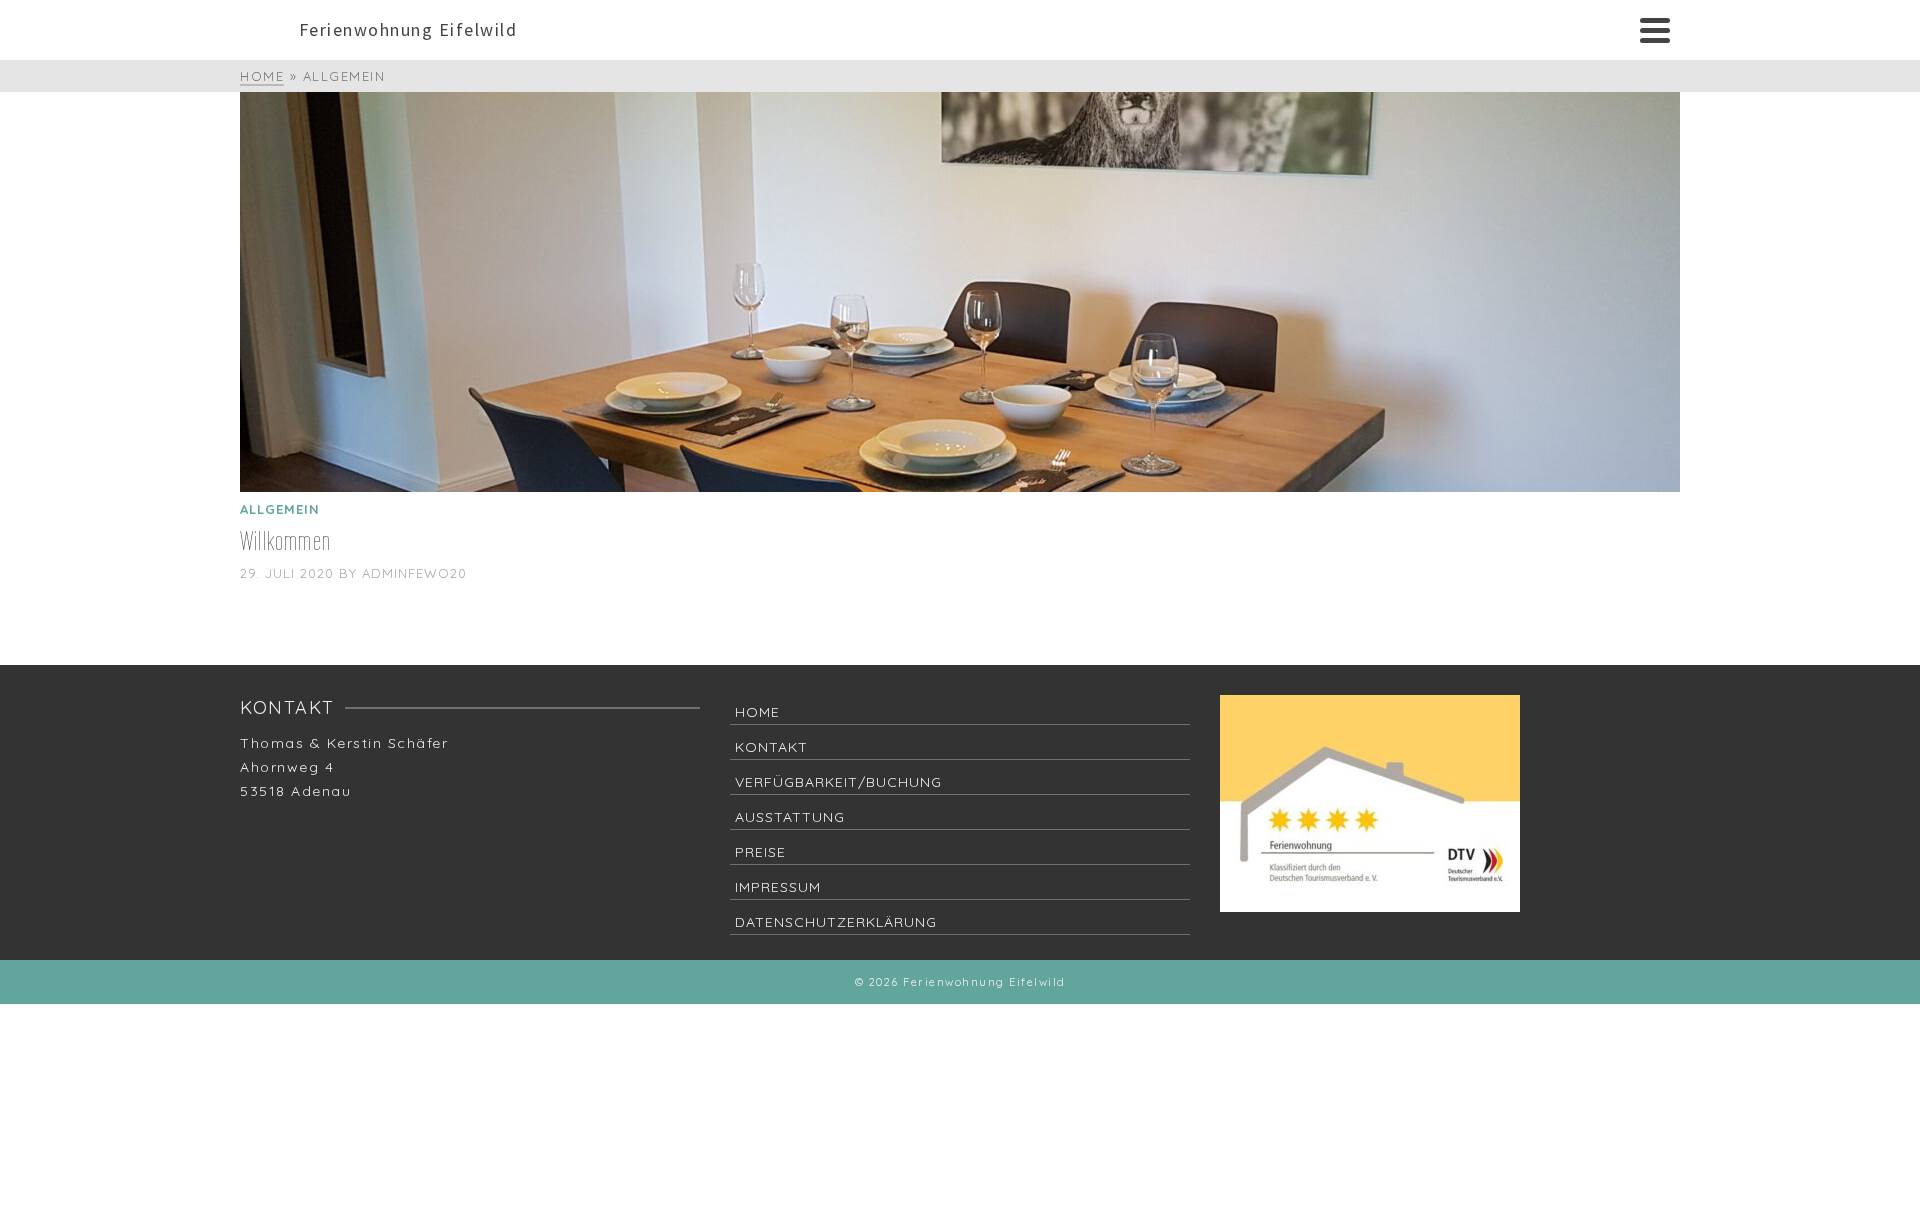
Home (757, 712)
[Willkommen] (960, 292)
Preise (760, 852)
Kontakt (771, 747)
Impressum (778, 887)
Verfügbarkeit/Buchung (838, 782)
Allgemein (280, 509)
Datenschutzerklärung (836, 922)
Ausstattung (790, 817)
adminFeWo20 (414, 573)
